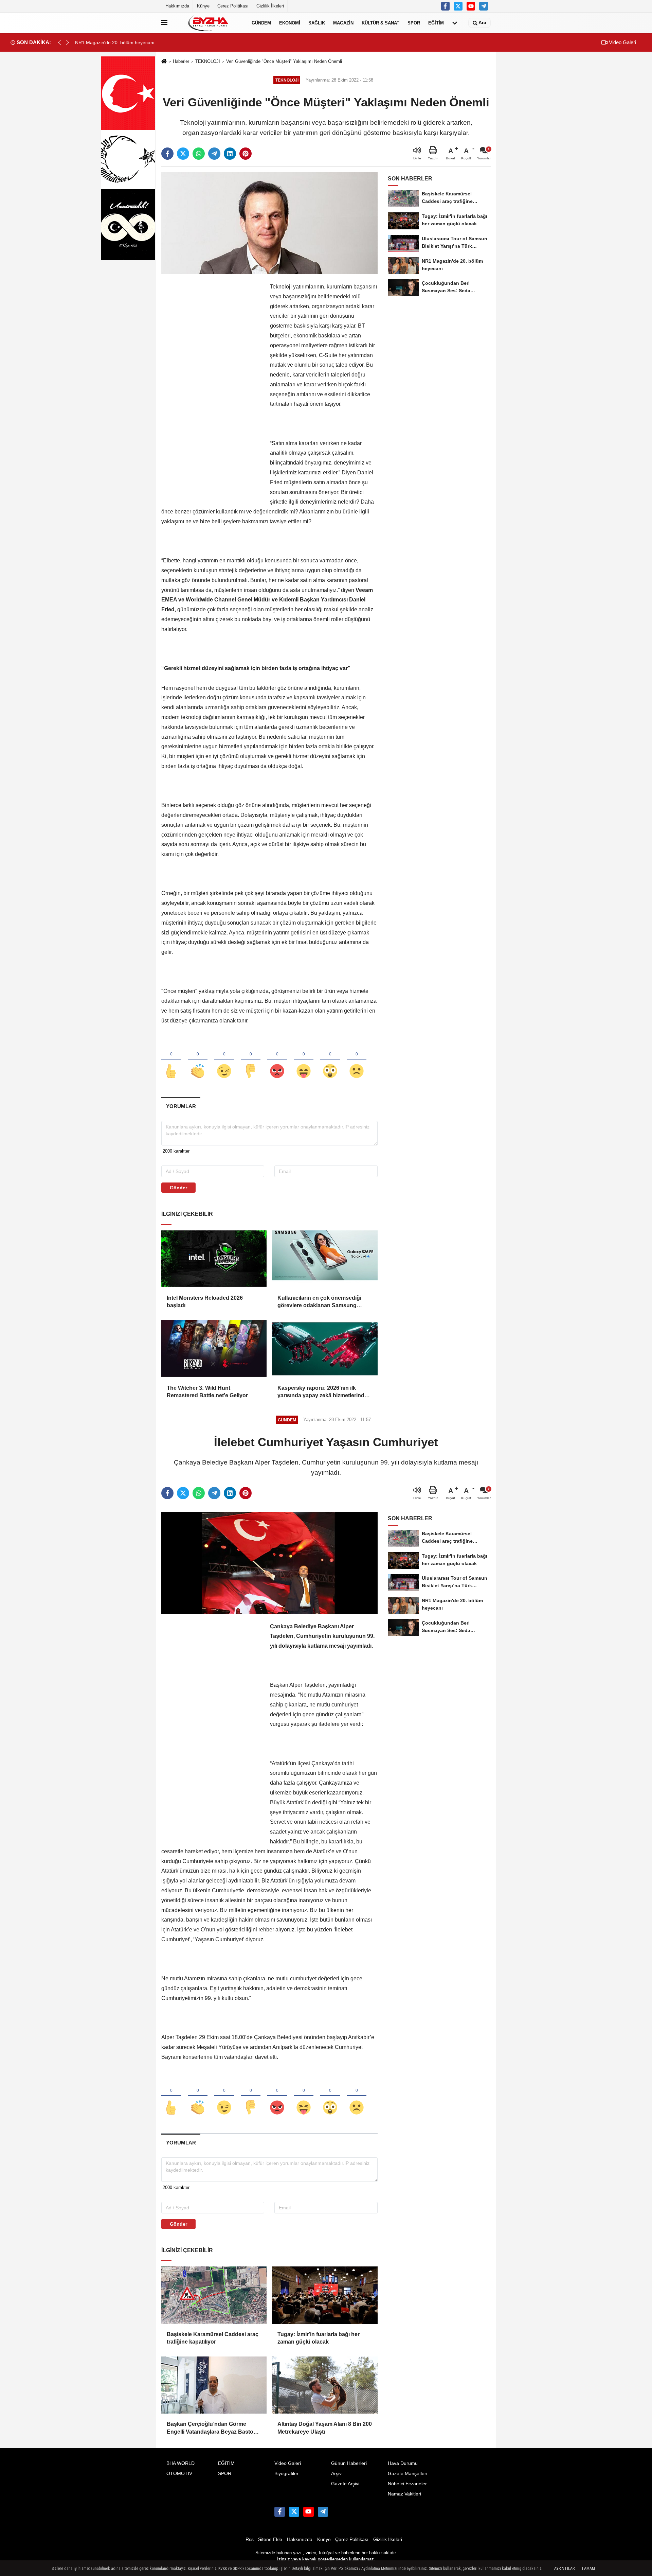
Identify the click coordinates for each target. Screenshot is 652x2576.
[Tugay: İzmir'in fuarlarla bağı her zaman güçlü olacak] (325, 2295)
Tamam (588, 2569)
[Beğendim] (171, 1060)
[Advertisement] (212, 384)
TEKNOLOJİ (208, 61)
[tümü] (455, 23)
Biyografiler (286, 2474)
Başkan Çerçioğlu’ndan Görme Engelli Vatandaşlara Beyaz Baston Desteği (212, 2428)
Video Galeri (622, 42)
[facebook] (167, 154)
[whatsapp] (199, 154)
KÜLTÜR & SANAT (381, 23)
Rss (250, 2539)
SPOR (414, 23)
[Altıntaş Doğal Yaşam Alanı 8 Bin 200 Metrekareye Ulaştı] (325, 2385)
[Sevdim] (224, 1060)
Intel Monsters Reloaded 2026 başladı (205, 1302)
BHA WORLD (180, 2463)
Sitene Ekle (270, 2539)
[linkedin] (230, 154)
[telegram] (214, 154)
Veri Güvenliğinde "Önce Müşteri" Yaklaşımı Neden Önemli (284, 61)
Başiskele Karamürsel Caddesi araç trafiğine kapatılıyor (213, 2338)
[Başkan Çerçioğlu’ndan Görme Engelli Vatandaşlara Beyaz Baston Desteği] (214, 2385)
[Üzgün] (357, 1060)
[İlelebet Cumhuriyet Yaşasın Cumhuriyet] (269, 1562)
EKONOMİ (290, 23)
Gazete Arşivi (345, 2484)
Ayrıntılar (564, 2569)
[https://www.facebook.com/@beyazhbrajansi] (471, 6)
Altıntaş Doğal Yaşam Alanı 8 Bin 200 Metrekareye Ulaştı (325, 2428)
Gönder (178, 1188)
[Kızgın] (277, 1060)
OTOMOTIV (179, 2474)
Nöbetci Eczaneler (407, 2484)
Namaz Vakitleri (404, 2494)
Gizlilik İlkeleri (270, 6)
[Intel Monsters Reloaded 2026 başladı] (214, 1259)
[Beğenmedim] (251, 1060)
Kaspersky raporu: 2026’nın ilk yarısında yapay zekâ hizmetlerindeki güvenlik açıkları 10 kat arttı (325, 1392)
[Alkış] (198, 1060)
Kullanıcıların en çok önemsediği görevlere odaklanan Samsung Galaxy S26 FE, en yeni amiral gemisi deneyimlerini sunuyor (324, 1302)
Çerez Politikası (233, 6)
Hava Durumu (403, 2463)
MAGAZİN (343, 23)
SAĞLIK (317, 23)
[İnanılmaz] (330, 1060)
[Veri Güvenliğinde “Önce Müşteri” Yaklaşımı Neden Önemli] (269, 223)
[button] (68, 42)
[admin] (484, 6)
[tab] (181, 1106)
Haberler (181, 61)
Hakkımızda (177, 6)
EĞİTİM (436, 23)
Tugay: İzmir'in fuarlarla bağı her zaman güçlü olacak (319, 2338)
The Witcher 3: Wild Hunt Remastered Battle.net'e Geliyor (207, 1392)
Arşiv (336, 2474)
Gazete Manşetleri (407, 2474)
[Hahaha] (304, 1060)
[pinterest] (246, 154)
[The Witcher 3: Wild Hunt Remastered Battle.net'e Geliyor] (214, 1349)
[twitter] (183, 154)
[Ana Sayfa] (164, 62)
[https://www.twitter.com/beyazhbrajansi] (458, 6)
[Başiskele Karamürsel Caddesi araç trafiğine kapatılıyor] (214, 2295)
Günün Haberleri (349, 2463)
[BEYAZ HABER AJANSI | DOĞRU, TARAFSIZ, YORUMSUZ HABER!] (208, 23)
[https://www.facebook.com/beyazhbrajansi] (446, 6)
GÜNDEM (261, 23)
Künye (203, 6)
